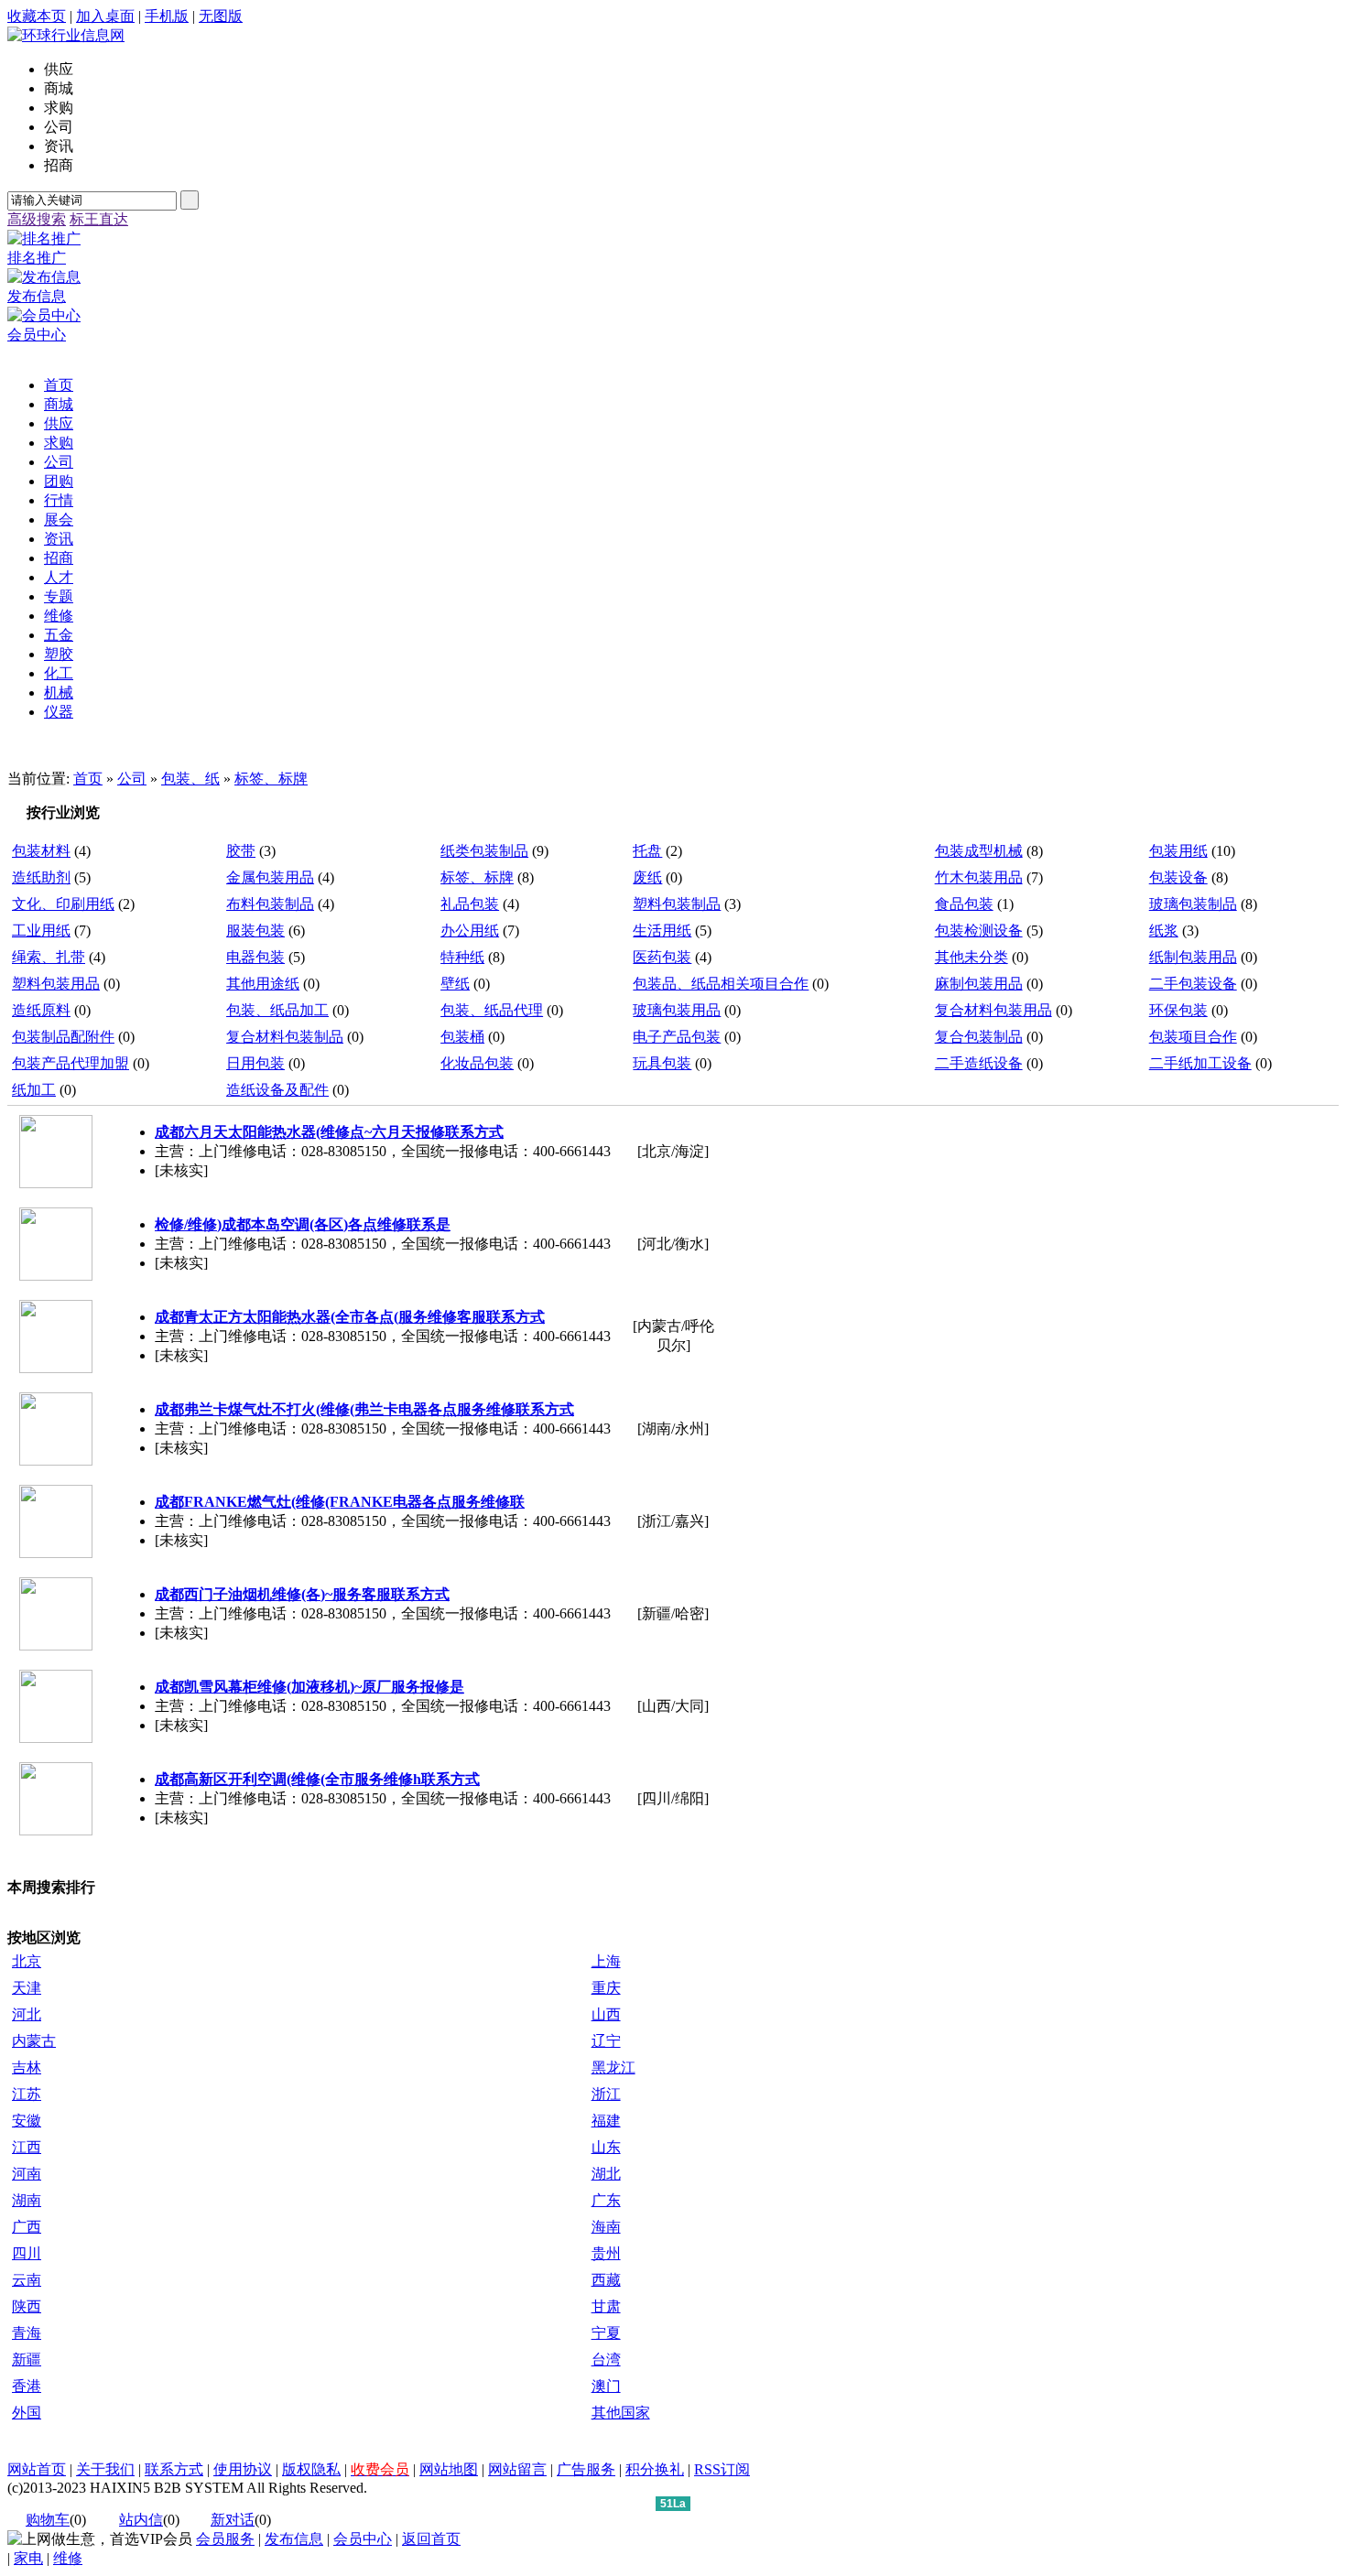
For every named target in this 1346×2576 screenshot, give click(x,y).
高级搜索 (37, 219)
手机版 (167, 16)
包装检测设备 (979, 931)
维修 (68, 2558)
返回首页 (431, 2539)
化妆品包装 (477, 1063)
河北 (27, 2014)
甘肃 (606, 2306)
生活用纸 (662, 931)
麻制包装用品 (979, 984)
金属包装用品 (270, 877)
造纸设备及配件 (277, 1090)
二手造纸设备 (979, 1063)
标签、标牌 (271, 779)
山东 (606, 2147)
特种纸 (462, 957)
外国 (27, 2413)
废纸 (647, 877)
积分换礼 (655, 2469)
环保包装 (1178, 1010)
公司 (132, 779)
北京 (27, 1961)
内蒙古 (34, 2041)
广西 (27, 2227)
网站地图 (449, 2469)
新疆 (27, 2360)
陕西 (27, 2306)
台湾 (606, 2360)
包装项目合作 (1193, 1037)
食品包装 (964, 904)
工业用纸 (41, 931)
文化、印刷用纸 (63, 904)
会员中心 (363, 2539)
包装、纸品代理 (492, 1010)
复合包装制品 (979, 1037)
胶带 (241, 851)
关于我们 (105, 2469)
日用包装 (255, 1063)
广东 (606, 2200)
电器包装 (255, 957)
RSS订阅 (722, 2469)
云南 (27, 2280)
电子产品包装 (677, 1037)
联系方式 (174, 2469)
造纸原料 (41, 1010)
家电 (28, 2558)
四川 (27, 2253)
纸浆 (1164, 931)
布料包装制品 (270, 904)
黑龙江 (613, 2067)
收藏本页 (37, 16)
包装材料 (41, 851)
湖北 (606, 2174)
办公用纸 (470, 931)
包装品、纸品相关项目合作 (721, 984)
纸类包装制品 (484, 851)
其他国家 (621, 2413)
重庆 (606, 1988)
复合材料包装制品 (285, 1037)
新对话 (233, 2520)
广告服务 (586, 2469)
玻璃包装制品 (1193, 904)
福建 (606, 2121)
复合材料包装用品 (993, 1010)
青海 (27, 2333)
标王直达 (99, 219)
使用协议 (243, 2469)
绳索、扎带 (49, 957)
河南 (27, 2174)
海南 (606, 2227)
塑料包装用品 (56, 984)
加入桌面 (105, 16)
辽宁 (606, 2041)
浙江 (606, 2094)
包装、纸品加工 (277, 1010)
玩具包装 (662, 1063)
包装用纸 (1178, 851)
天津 (27, 1988)
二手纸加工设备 (1200, 1063)
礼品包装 (470, 904)
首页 (88, 779)
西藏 (606, 2280)
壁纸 (455, 984)
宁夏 (606, 2333)
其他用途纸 (263, 984)
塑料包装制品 (677, 904)
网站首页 (37, 2469)
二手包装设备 (1193, 984)
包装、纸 (190, 779)
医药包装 (662, 957)
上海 (606, 1961)
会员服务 (225, 2539)
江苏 (27, 2094)
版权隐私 (311, 2469)
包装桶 (462, 1037)
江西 (27, 2147)
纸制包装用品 (1193, 957)
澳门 (606, 2386)
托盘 (647, 851)
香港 (27, 2386)
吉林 (27, 2067)
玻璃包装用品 (677, 1010)
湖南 (27, 2200)
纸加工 (34, 1090)
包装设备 (1178, 877)
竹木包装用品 (979, 877)
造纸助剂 (41, 877)
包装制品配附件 (63, 1037)
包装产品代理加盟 (71, 1063)
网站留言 (517, 2469)
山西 (606, 2014)
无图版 (221, 16)
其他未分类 (972, 957)
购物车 (48, 2520)
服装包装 (255, 931)
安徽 (27, 2121)
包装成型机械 (979, 851)
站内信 (141, 2520)
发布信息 (294, 2539)
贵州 (606, 2253)
